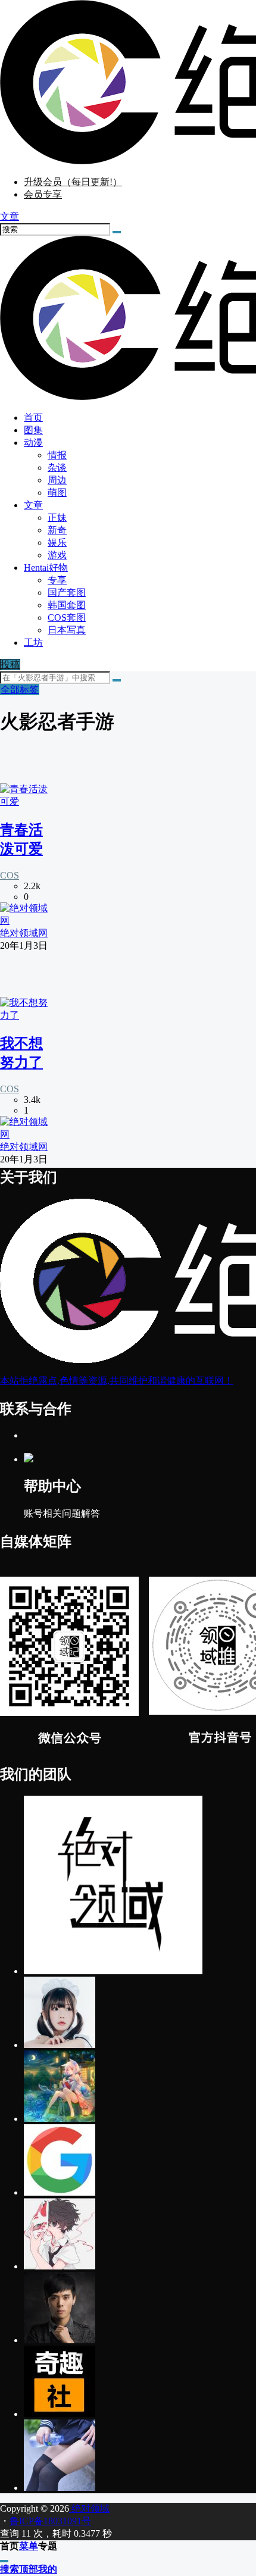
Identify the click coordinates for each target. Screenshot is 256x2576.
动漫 (33, 443)
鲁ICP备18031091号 (50, 2521)
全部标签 (20, 690)
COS (10, 875)
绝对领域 (89, 2508)
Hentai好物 (46, 568)
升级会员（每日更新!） (73, 182)
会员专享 (43, 194)
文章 (33, 505)
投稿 (10, 665)
